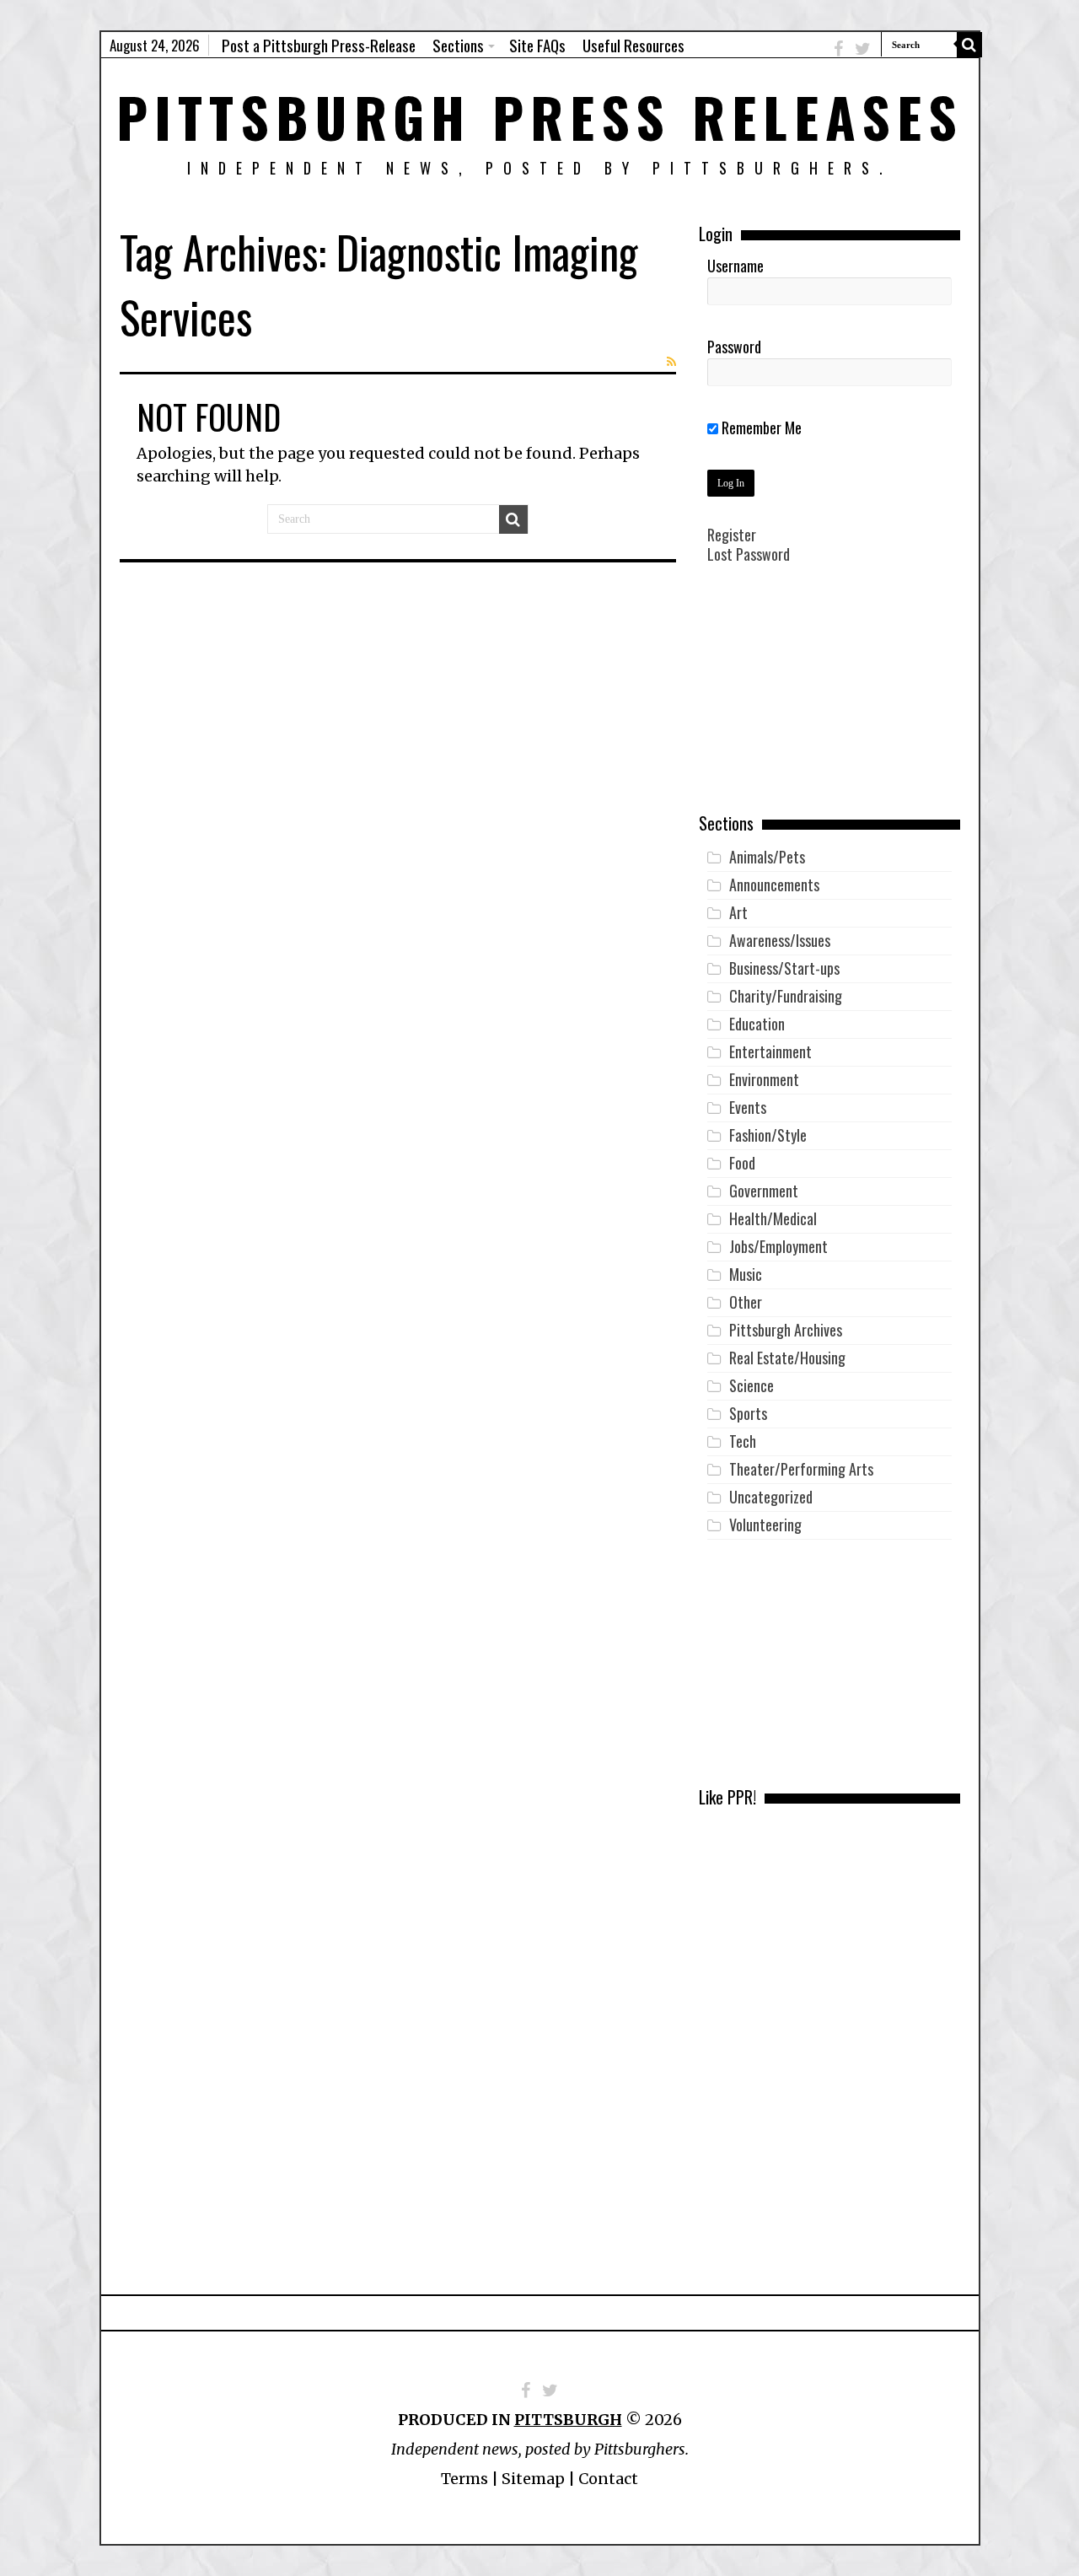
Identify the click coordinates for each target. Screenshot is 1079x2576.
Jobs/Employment (778, 1246)
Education (757, 1024)
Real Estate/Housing (787, 1358)
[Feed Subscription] (671, 362)
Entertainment (770, 1051)
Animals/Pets (767, 857)
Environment (764, 1079)
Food (742, 1163)
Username (735, 266)
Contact (608, 2479)
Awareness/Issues (780, 940)
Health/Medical (773, 1218)
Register (732, 535)
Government (764, 1191)
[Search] (969, 45)
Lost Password (749, 554)
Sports (748, 1413)
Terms (464, 2479)
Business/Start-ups (784, 968)
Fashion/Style (768, 1135)
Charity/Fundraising (786, 996)
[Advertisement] (829, 701)
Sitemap (533, 2479)
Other (746, 1302)
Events (748, 1107)
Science (752, 1385)
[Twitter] (863, 48)
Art (738, 912)
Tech (743, 1441)
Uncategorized (771, 1497)
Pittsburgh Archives (786, 1330)
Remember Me (760, 428)
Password (734, 347)
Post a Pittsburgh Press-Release (319, 45)
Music (746, 1274)
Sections (458, 45)
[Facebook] (838, 48)
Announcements (774, 885)
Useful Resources (633, 45)
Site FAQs (537, 45)
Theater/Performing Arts (801, 1469)
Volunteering (765, 1525)
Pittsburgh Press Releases (540, 116)
